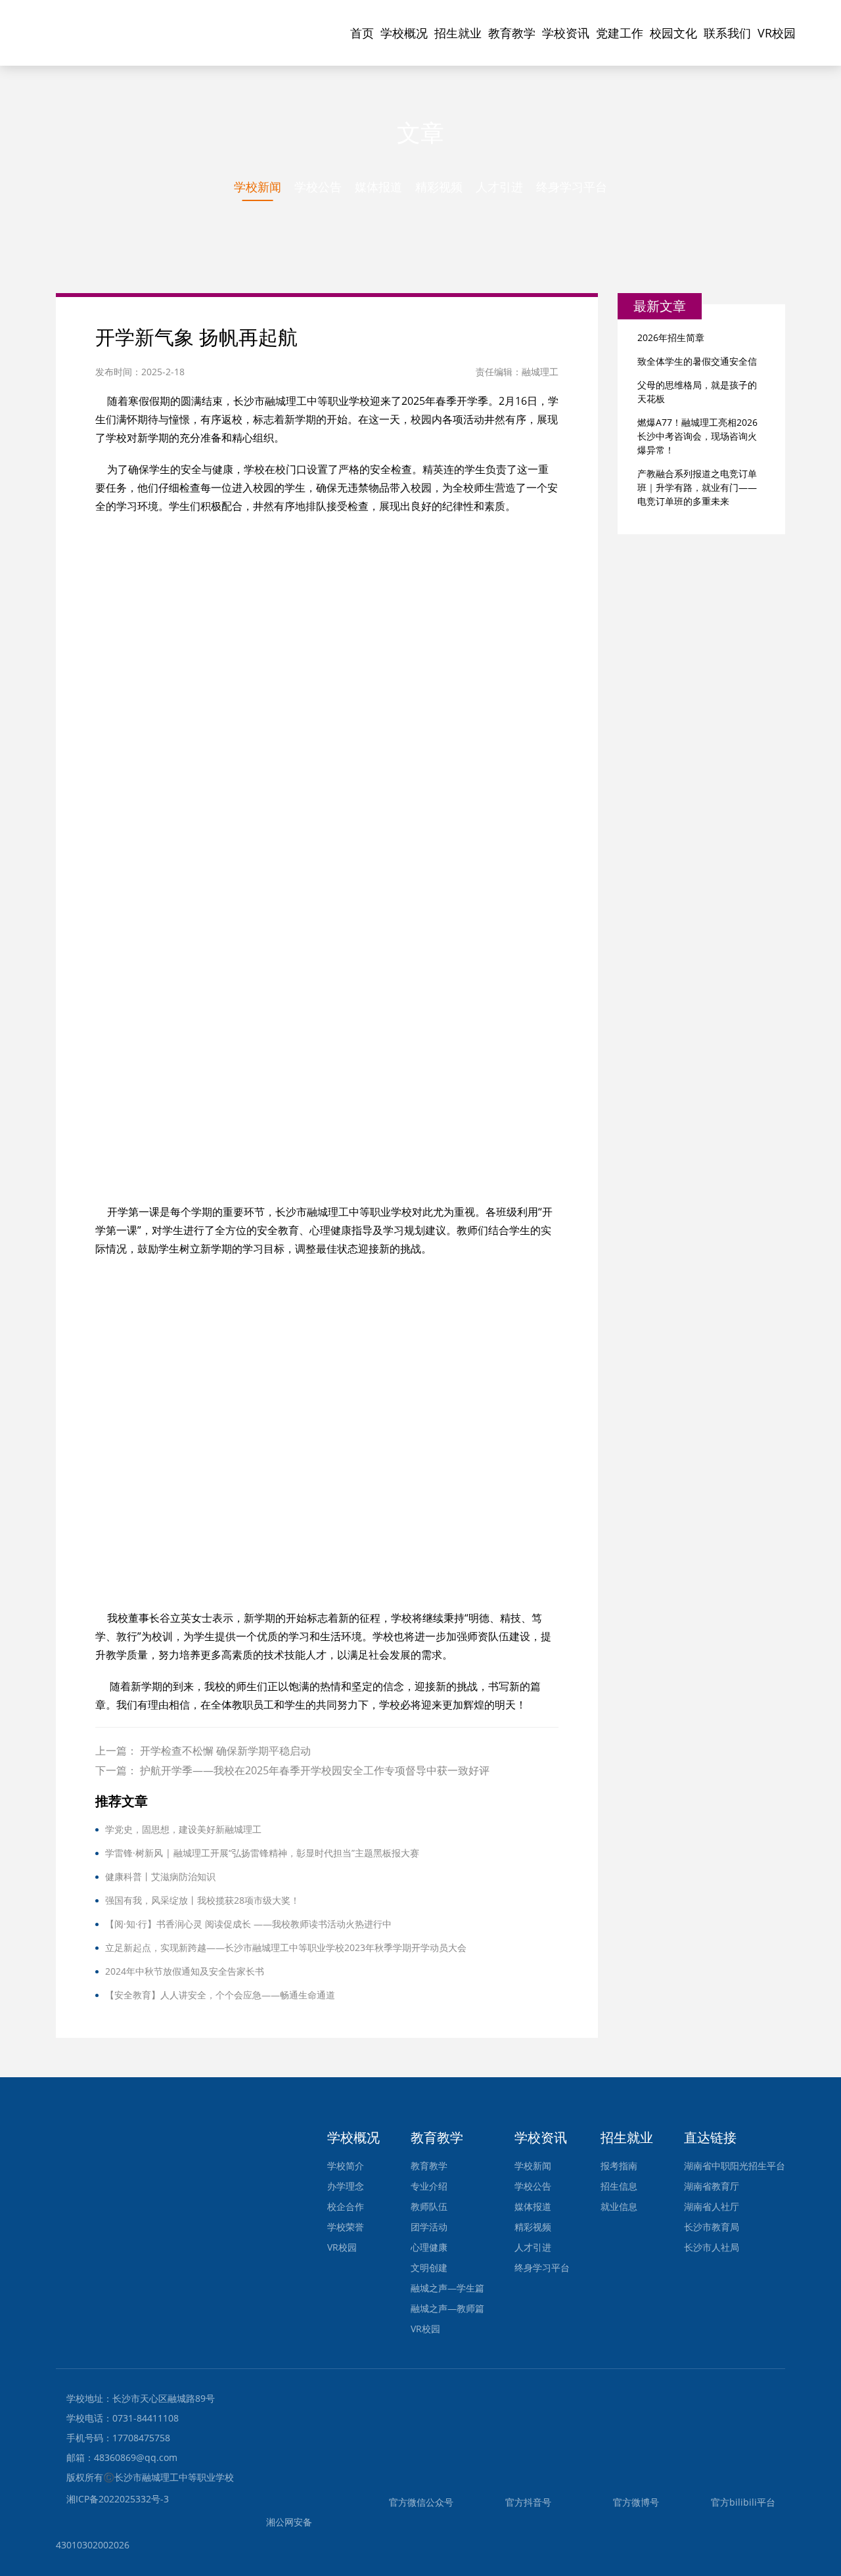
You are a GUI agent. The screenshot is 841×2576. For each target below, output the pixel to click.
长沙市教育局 (712, 2227)
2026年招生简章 (671, 337)
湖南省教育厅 (712, 2186)
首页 (362, 33)
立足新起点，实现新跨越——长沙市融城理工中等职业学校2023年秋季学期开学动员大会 (286, 1947)
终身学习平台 (572, 187)
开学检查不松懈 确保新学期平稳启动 (225, 1751)
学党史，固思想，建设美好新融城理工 (183, 1829)
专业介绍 (429, 2186)
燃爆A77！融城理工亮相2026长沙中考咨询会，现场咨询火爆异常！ (697, 436)
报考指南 (619, 2166)
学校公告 (318, 187)
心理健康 (429, 2247)
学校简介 (346, 2166)
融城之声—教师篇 (447, 2308)
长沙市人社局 (712, 2247)
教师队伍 (429, 2206)
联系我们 (727, 33)
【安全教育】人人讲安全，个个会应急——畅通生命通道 (220, 1995)
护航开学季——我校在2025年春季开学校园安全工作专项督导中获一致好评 (315, 1770)
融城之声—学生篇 (447, 2288)
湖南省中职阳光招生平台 (735, 2166)
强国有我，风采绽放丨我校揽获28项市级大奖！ (202, 1900)
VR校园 (777, 33)
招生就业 (458, 33)
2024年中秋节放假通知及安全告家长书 (185, 1971)
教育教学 (512, 33)
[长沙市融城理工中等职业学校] (141, 23)
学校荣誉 (346, 2227)
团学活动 (429, 2227)
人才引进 (499, 187)
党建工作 (620, 33)
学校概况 (404, 33)
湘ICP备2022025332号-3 (118, 2499)
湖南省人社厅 (712, 2206)
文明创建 (429, 2267)
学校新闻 (258, 187)
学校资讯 (566, 33)
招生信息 (619, 2186)
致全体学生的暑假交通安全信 (697, 361)
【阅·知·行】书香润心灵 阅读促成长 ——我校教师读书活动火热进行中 (248, 1924)
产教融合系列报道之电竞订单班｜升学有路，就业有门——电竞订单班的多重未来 (697, 487)
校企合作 (346, 2206)
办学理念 (346, 2186)
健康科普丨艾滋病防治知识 (160, 1876)
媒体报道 (378, 187)
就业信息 (619, 2206)
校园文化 (673, 33)
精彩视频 (439, 187)
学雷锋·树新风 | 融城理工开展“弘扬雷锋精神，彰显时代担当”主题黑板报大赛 (262, 1853)
